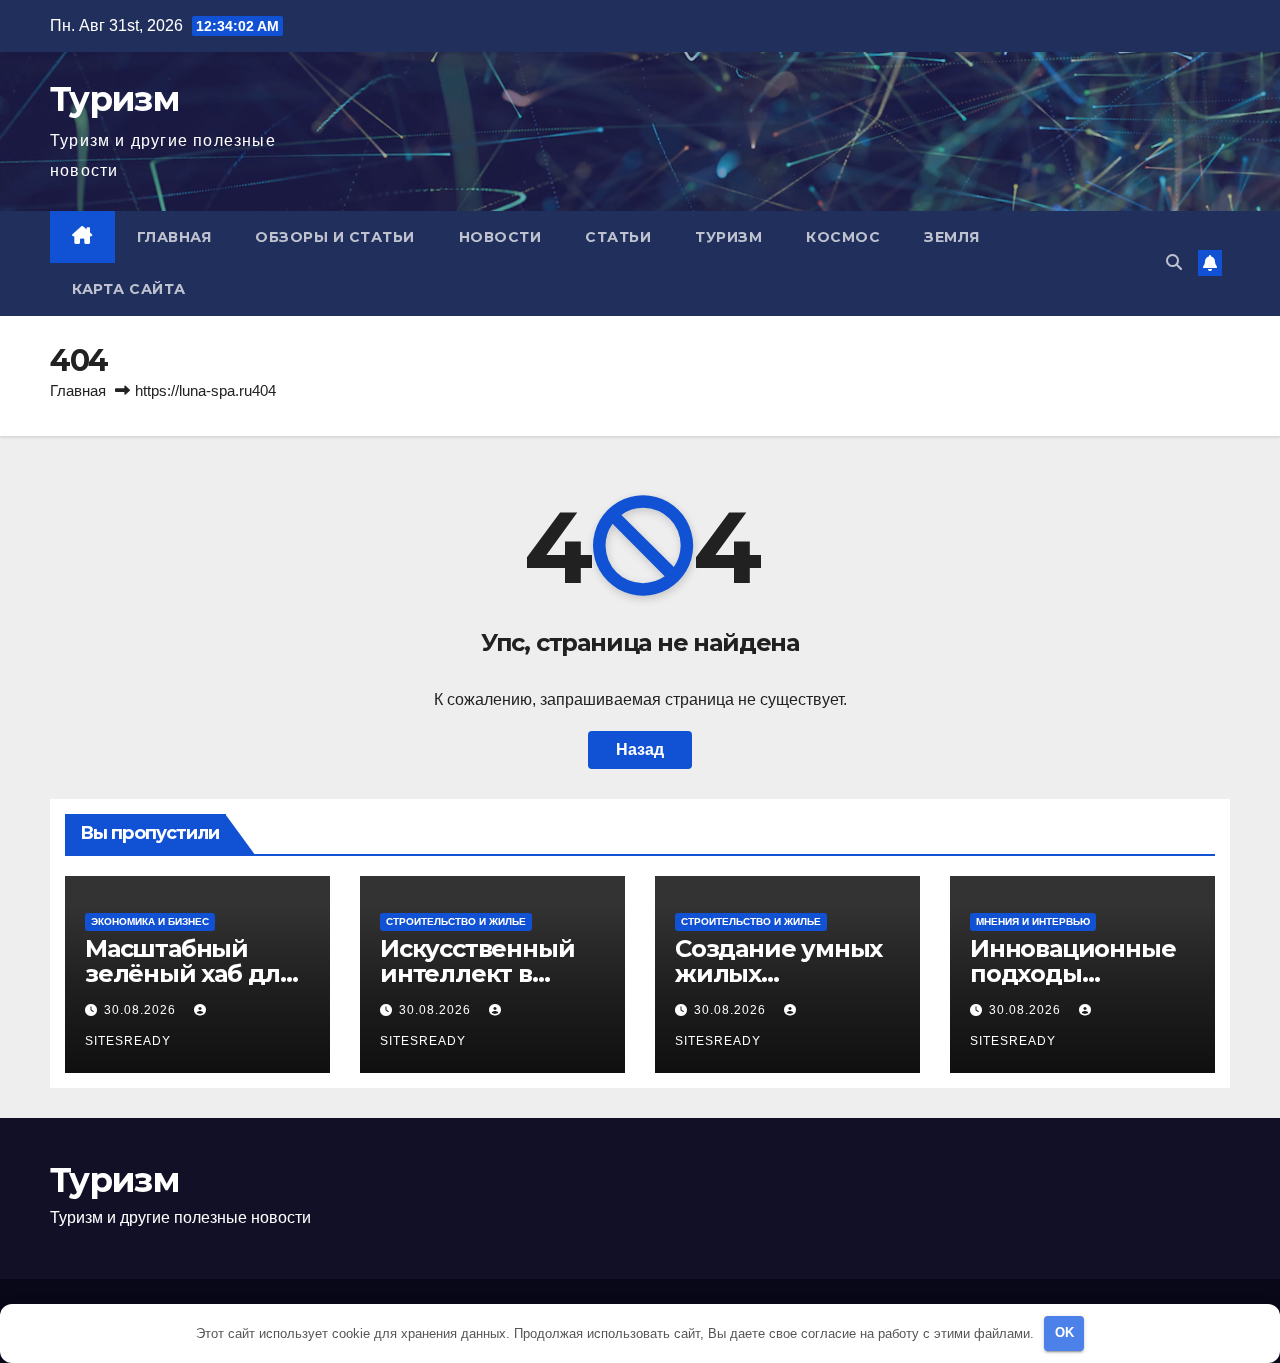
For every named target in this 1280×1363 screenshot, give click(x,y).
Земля (952, 237)
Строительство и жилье (456, 921)
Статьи (618, 237)
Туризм (114, 99)
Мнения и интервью (1033, 921)
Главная (174, 237)
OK (1064, 1332)
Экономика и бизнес (150, 921)
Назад (640, 749)
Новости (500, 237)
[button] (1174, 262)
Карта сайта (129, 289)
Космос (843, 237)
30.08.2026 (142, 1010)
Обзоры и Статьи (335, 237)
